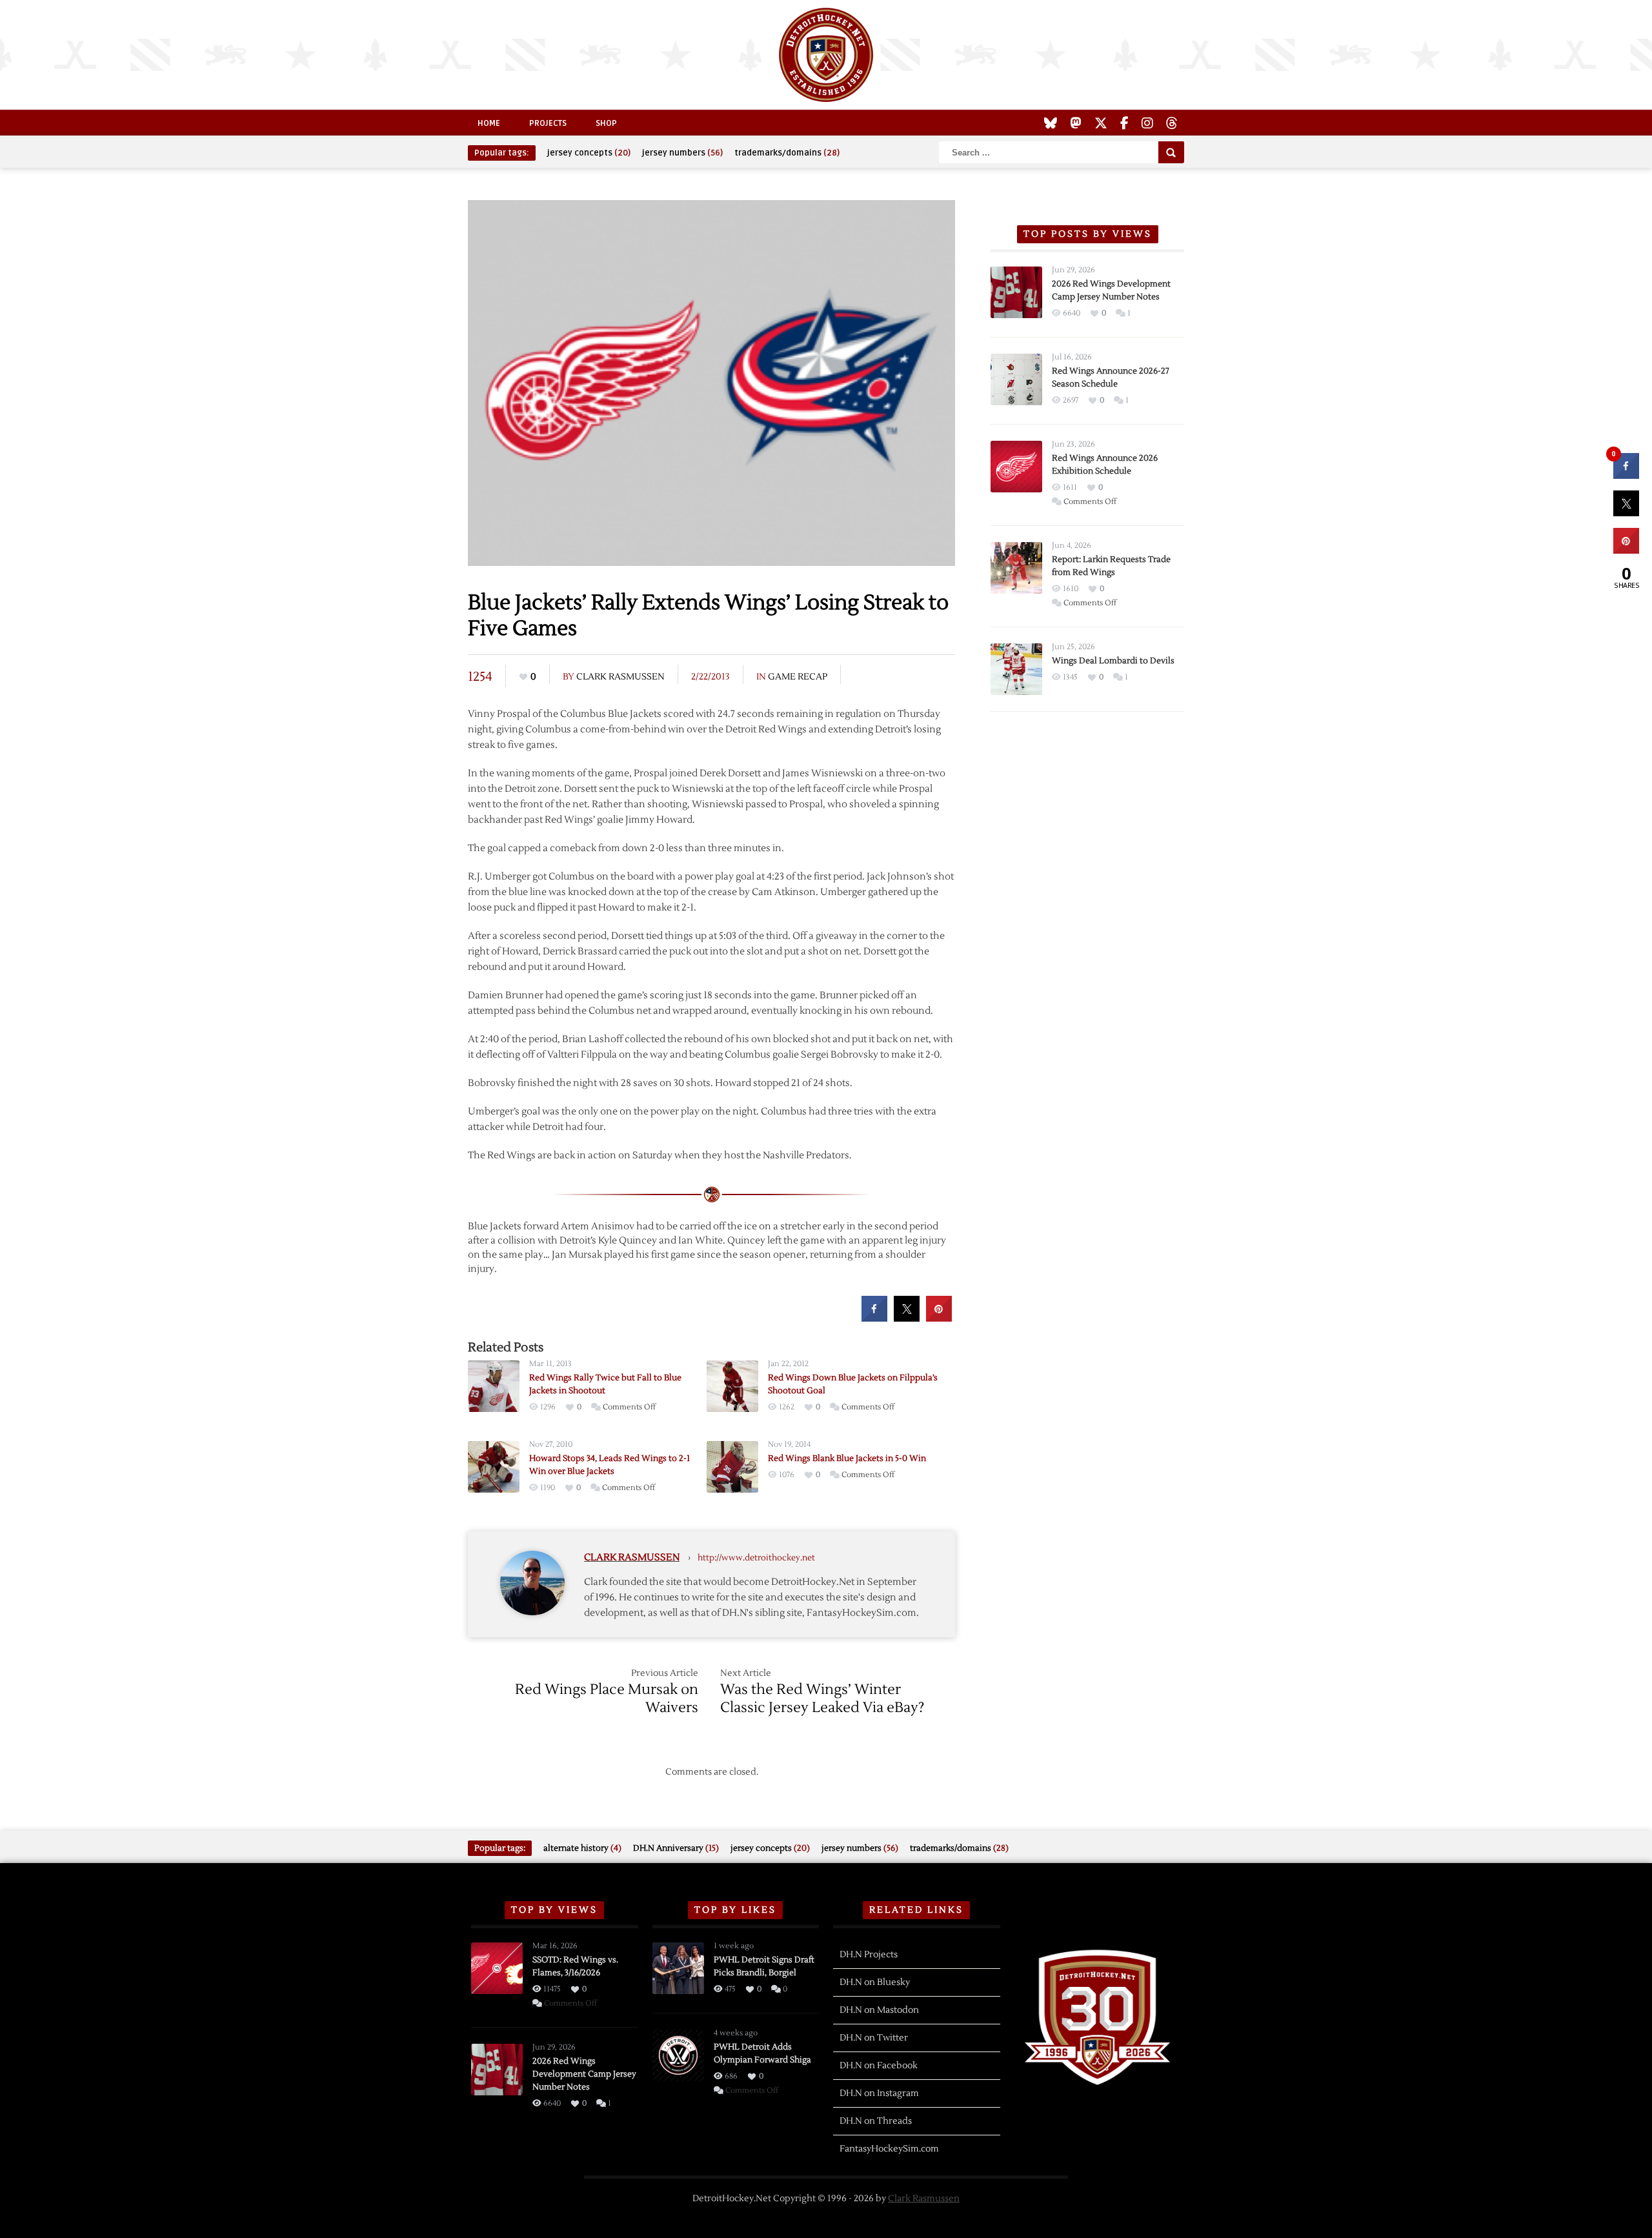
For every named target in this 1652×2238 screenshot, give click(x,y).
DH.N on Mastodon (879, 2010)
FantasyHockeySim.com (889, 2149)
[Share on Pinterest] (939, 1318)
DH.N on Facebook (879, 2066)
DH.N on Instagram (879, 2093)
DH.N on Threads (876, 2121)
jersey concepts (589, 153)
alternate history (582, 1848)
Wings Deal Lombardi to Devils (1113, 661)
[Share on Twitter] (907, 1318)
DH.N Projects (869, 1955)
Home (489, 123)
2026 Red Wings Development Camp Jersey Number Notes (584, 2074)
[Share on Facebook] (874, 1318)
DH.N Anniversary (676, 1848)
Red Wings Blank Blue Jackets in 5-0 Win (847, 1458)
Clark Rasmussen (620, 677)
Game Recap (798, 677)
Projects (548, 123)
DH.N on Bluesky (875, 1982)
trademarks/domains (787, 153)
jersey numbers (682, 153)
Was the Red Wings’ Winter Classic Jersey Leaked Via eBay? (822, 1699)
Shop (606, 123)
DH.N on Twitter (874, 2038)
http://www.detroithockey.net (756, 1558)
